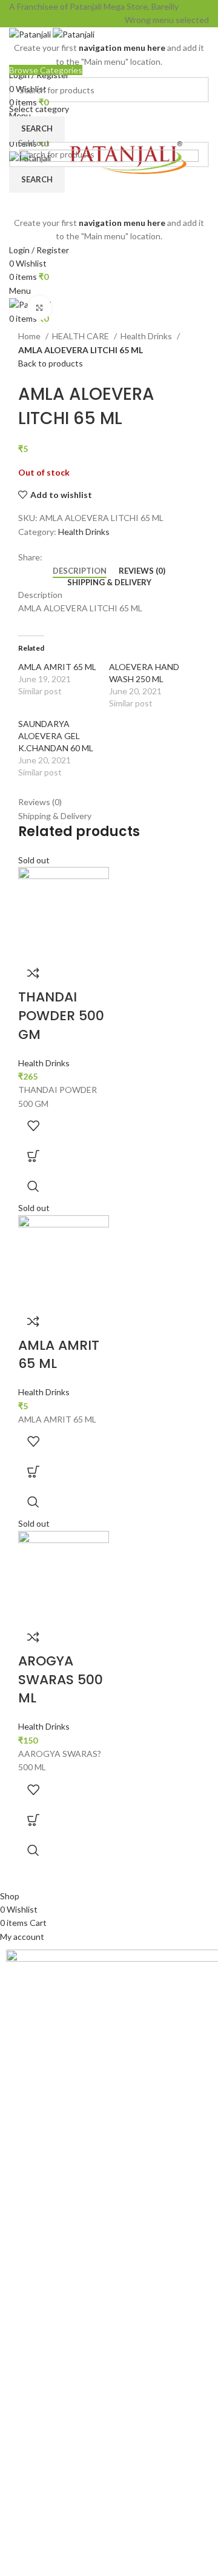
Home (30, 336)
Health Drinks (147, 336)
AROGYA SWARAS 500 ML (61, 1680)
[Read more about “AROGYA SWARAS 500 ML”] (33, 1820)
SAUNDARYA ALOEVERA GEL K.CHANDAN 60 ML (56, 736)
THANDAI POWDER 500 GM (61, 1016)
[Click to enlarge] (39, 308)
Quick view (33, 1186)
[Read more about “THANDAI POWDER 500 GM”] (33, 1156)
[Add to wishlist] (33, 1126)
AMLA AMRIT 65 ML (57, 667)
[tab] (80, 571)
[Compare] (33, 973)
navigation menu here (122, 48)
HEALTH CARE (81, 336)
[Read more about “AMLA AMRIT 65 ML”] (33, 1472)
